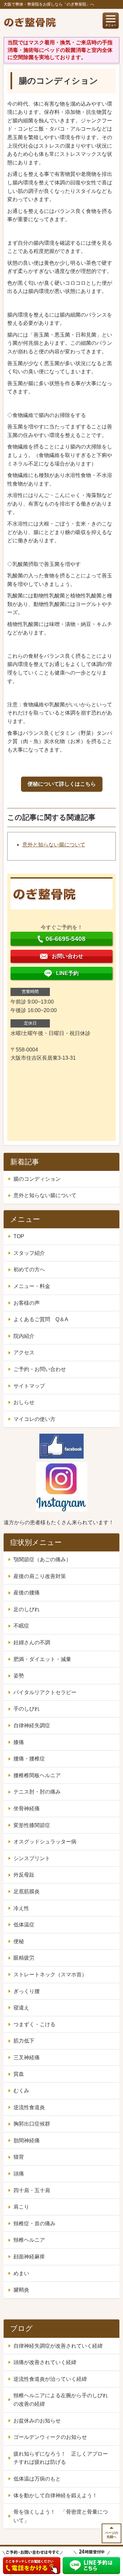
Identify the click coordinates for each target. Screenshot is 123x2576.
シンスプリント (32, 1858)
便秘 (19, 1941)
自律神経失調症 (32, 1725)
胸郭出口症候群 (32, 2124)
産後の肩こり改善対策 (40, 1576)
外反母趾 (24, 1875)
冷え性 (21, 1908)
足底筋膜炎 (27, 1891)
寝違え (21, 2008)
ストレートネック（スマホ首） (50, 1974)
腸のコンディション (37, 1179)
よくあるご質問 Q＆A (41, 1319)
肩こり (21, 2207)
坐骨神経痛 (27, 1808)
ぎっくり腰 (27, 1991)
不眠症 (21, 1626)
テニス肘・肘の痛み (37, 1792)
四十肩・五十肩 (32, 2190)
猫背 (19, 2157)
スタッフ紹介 (29, 1253)
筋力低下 (24, 2041)
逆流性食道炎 (29, 2107)
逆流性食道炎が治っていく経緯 (50, 2379)
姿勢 (19, 1676)
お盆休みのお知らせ (37, 2421)
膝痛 (19, 1742)
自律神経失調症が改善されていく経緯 (58, 2346)
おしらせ (24, 1402)
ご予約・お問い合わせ (40, 1369)
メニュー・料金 (32, 1286)
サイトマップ (29, 1386)
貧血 (19, 2074)
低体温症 (24, 1925)
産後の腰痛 (27, 1593)
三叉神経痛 (27, 2057)
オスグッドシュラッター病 (45, 1842)
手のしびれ (27, 1709)
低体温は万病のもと (37, 2479)
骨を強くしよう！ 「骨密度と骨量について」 (61, 2516)
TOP (19, 1236)
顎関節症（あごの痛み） (42, 1559)
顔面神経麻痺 (29, 2257)
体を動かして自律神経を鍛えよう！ (55, 2495)
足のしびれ (27, 1609)
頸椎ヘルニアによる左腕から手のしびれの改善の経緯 (61, 2400)
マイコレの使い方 (34, 1419)
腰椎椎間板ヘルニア (37, 1775)
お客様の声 (27, 1303)
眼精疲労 (24, 1958)
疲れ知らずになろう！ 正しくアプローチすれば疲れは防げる (61, 2458)
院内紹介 (24, 1336)
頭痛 (19, 2174)
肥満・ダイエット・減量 (42, 1659)
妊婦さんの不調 (32, 1642)
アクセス (24, 1352)
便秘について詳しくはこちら (62, 784)
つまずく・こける (34, 2024)
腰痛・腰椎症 (29, 1759)
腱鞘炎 (21, 2290)
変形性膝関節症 (32, 1825)
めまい (21, 2273)
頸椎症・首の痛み (34, 2223)
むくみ (21, 2091)
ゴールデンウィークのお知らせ (50, 2437)
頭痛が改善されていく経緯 (45, 2362)
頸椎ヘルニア (29, 2240)
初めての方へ (29, 1269)
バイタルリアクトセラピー (45, 1692)
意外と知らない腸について (54, 845)
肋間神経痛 (27, 2140)
